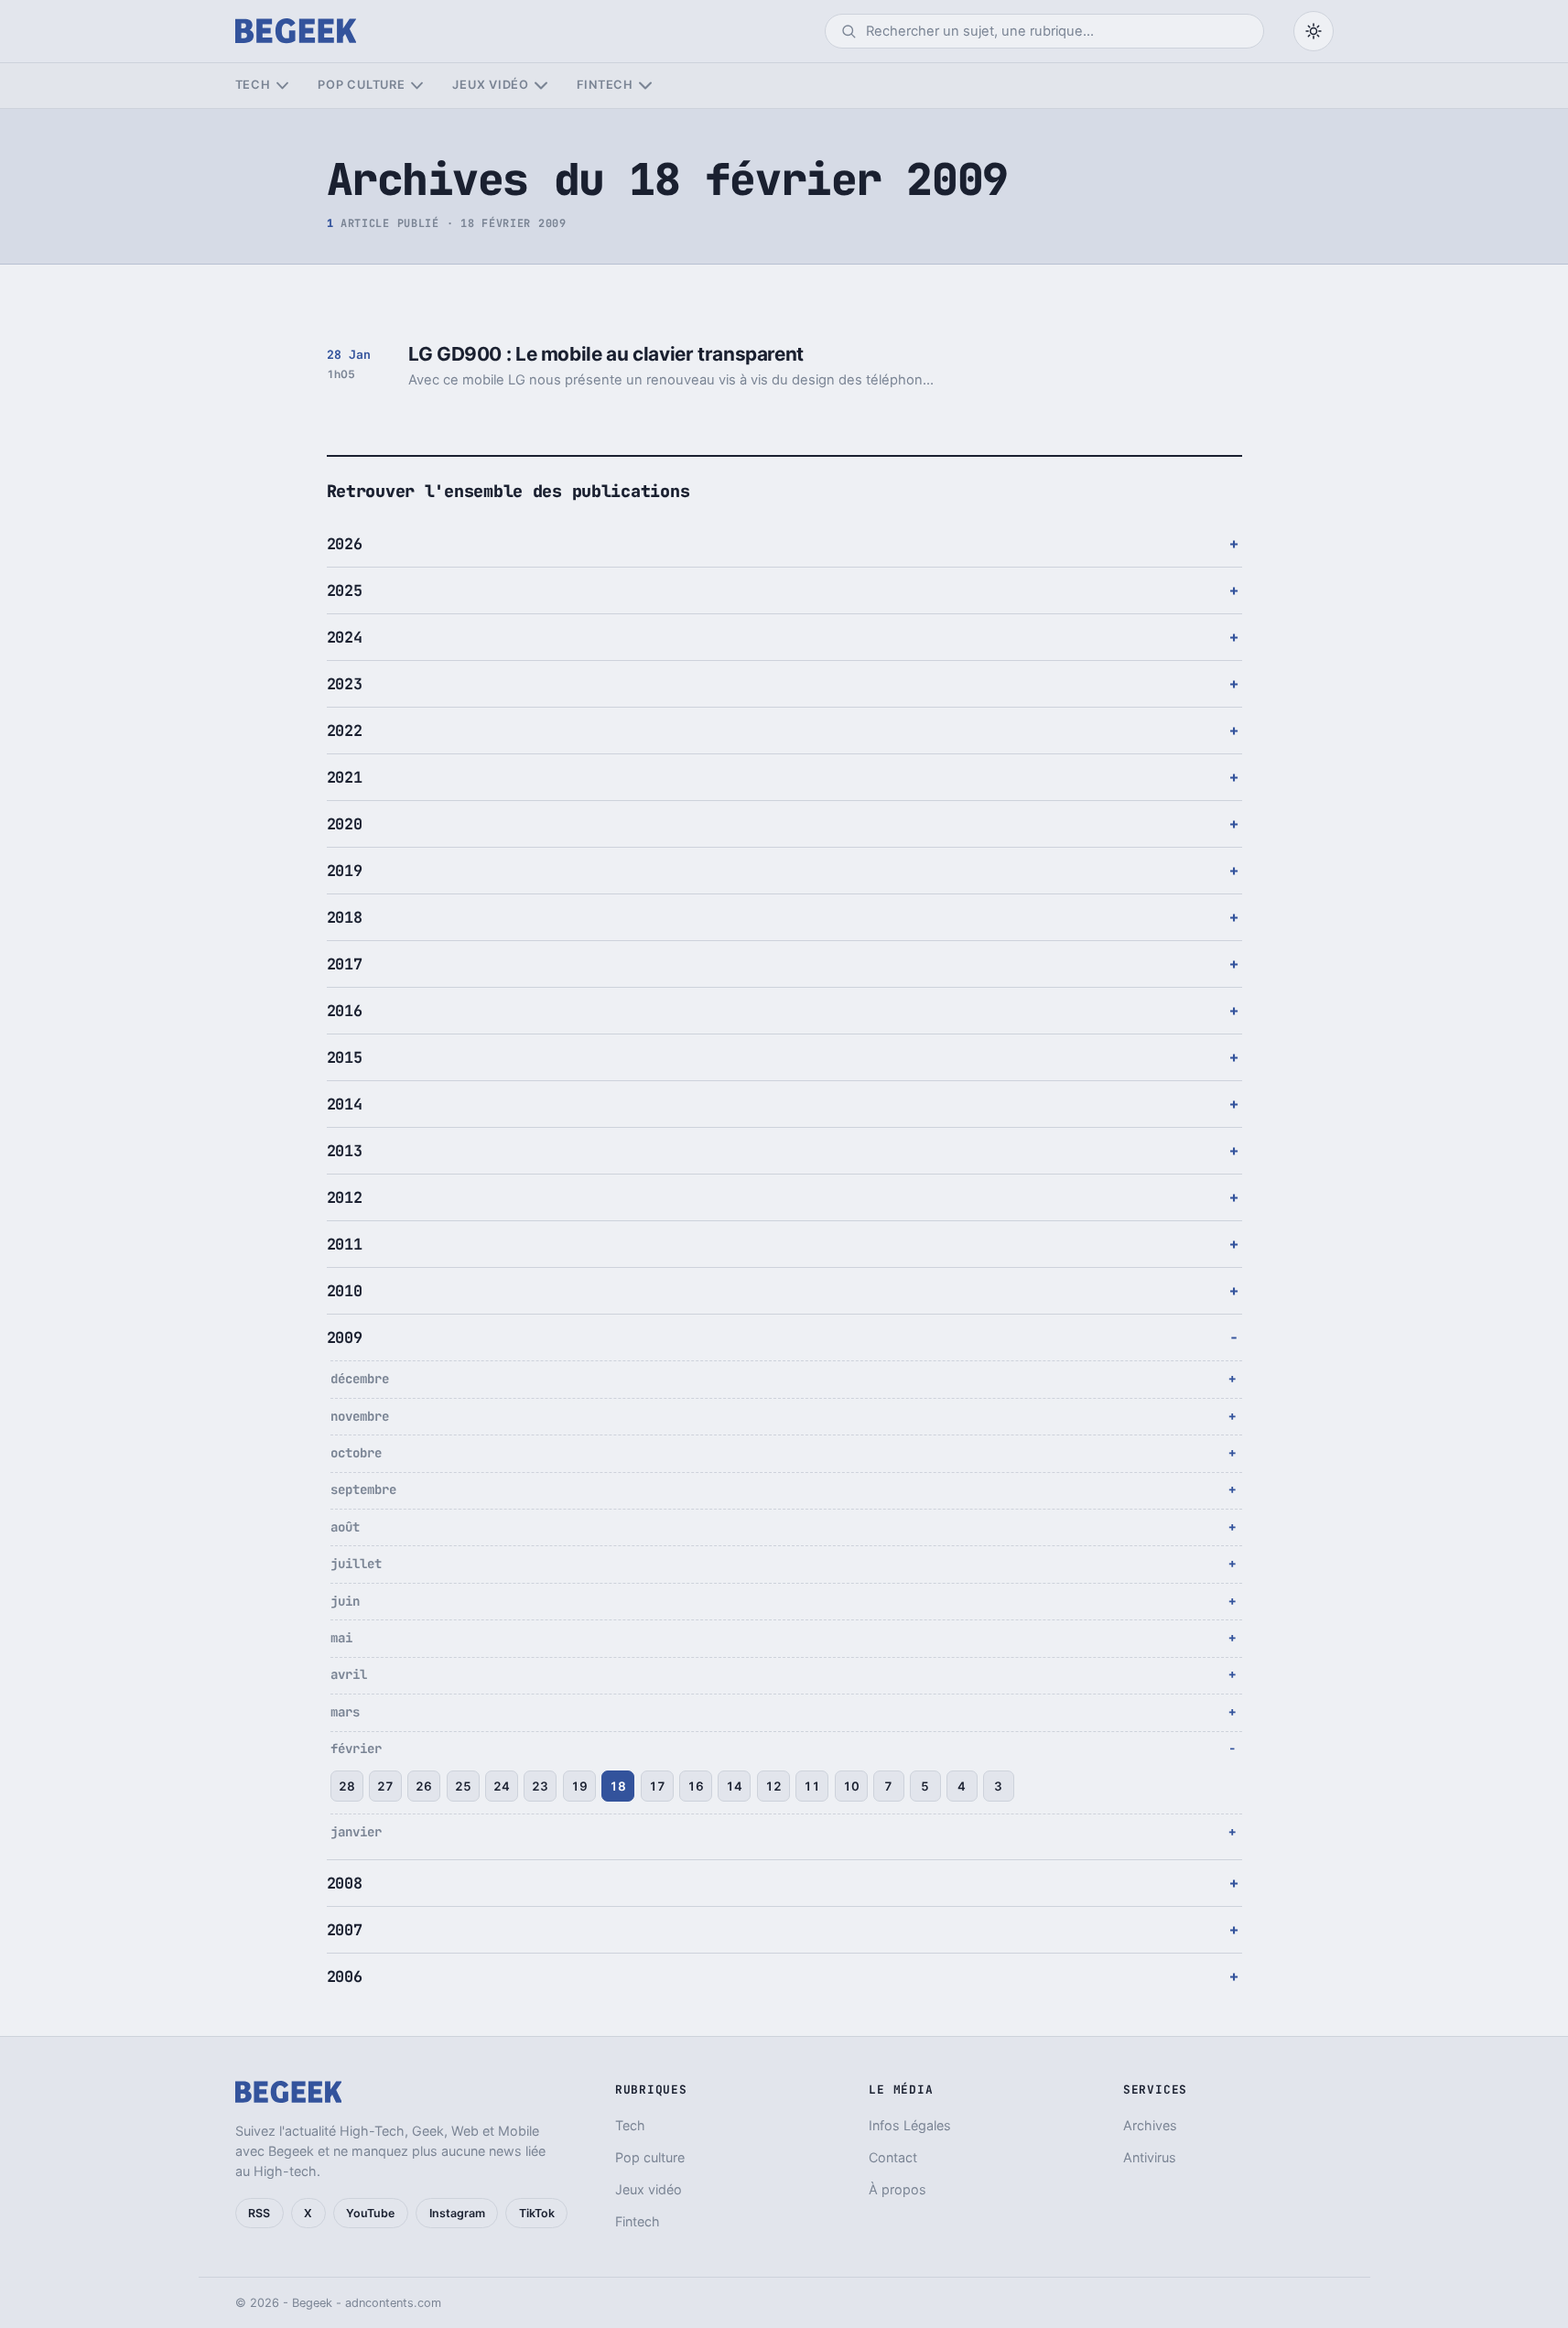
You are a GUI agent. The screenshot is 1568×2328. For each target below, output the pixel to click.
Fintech (605, 85)
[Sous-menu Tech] (282, 86)
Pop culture (361, 85)
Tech (253, 85)
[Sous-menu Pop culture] (417, 86)
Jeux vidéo (491, 85)
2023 (345, 684)
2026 (345, 544)
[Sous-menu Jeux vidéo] (541, 86)
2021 (345, 777)
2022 (345, 731)
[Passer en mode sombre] (1314, 31)
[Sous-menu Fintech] (645, 86)
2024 (345, 637)
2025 (345, 590)
